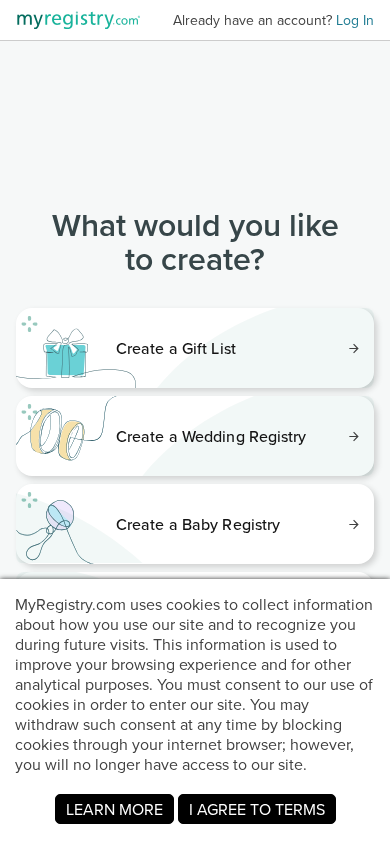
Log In (355, 20)
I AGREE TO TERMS (257, 809)
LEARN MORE (114, 809)
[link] (195, 348)
